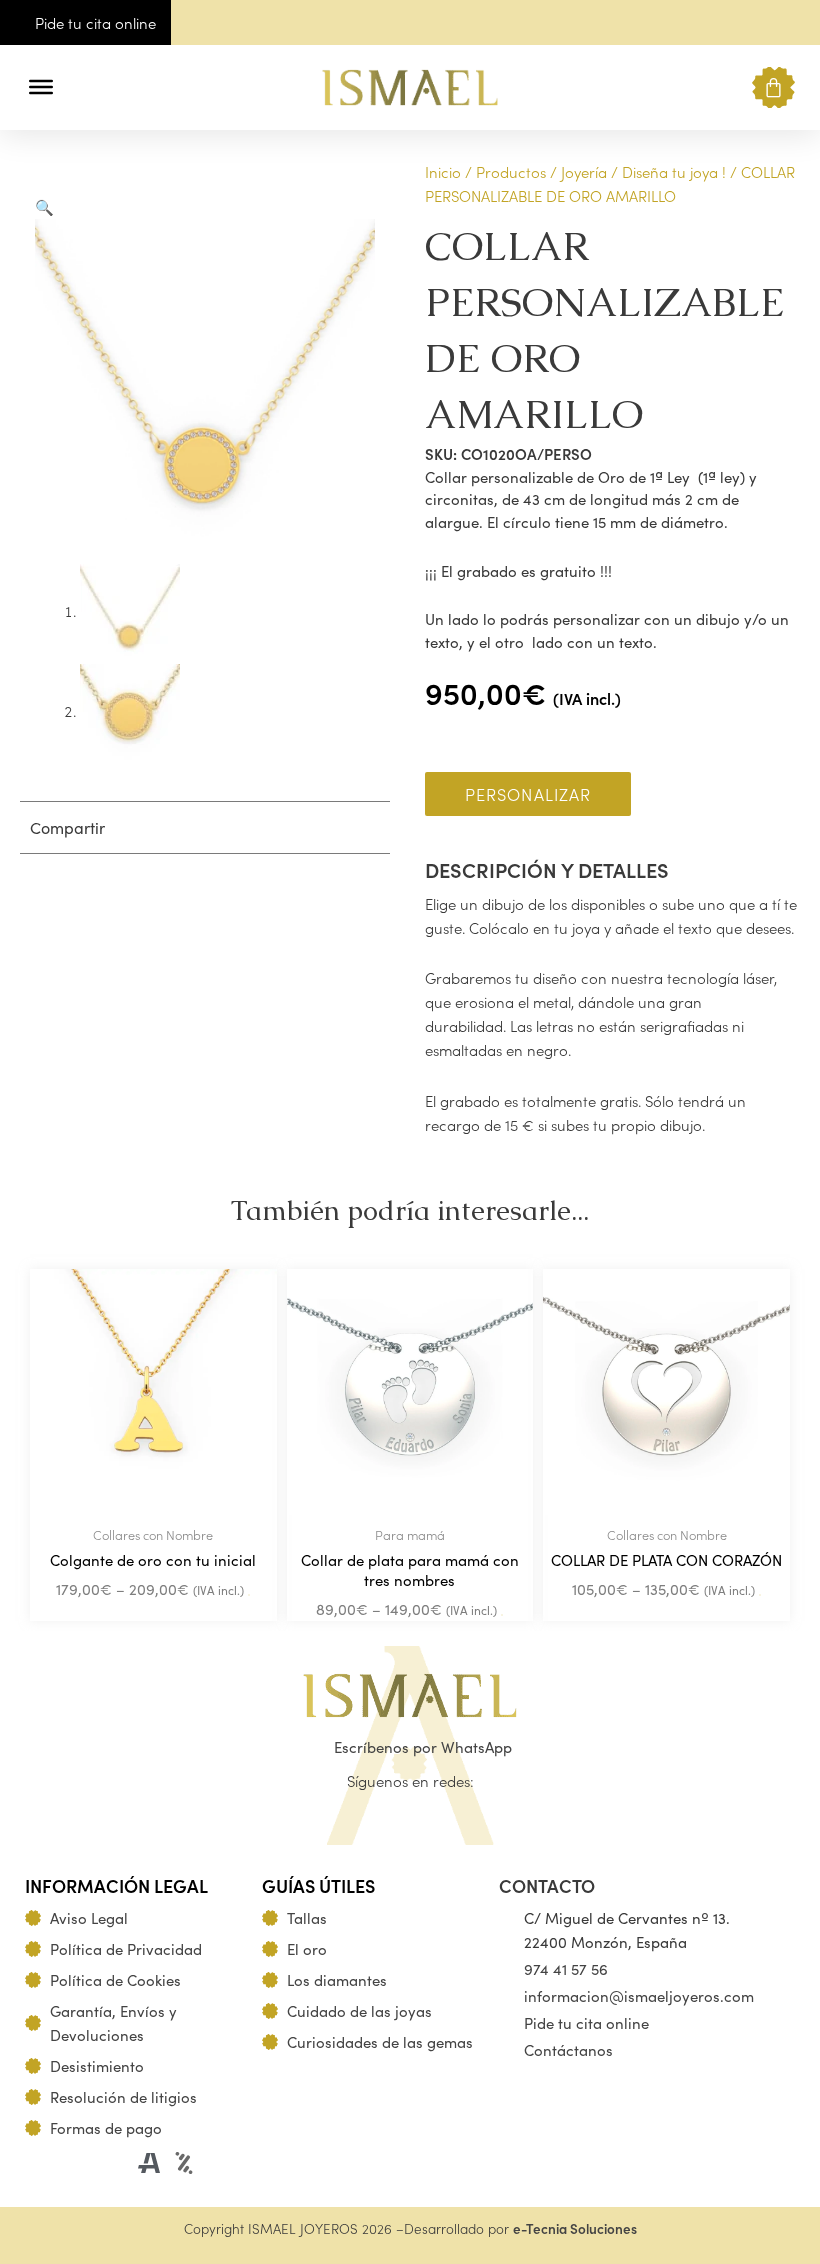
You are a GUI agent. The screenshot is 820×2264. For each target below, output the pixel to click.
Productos (511, 171)
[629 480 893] (754, 26)
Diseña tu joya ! (674, 171)
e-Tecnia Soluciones (575, 2228)
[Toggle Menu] (41, 87)
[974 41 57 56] (796, 26)
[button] (82, 87)
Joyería (584, 171)
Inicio (443, 171)
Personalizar (528, 793)
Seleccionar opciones (249, 1595)
